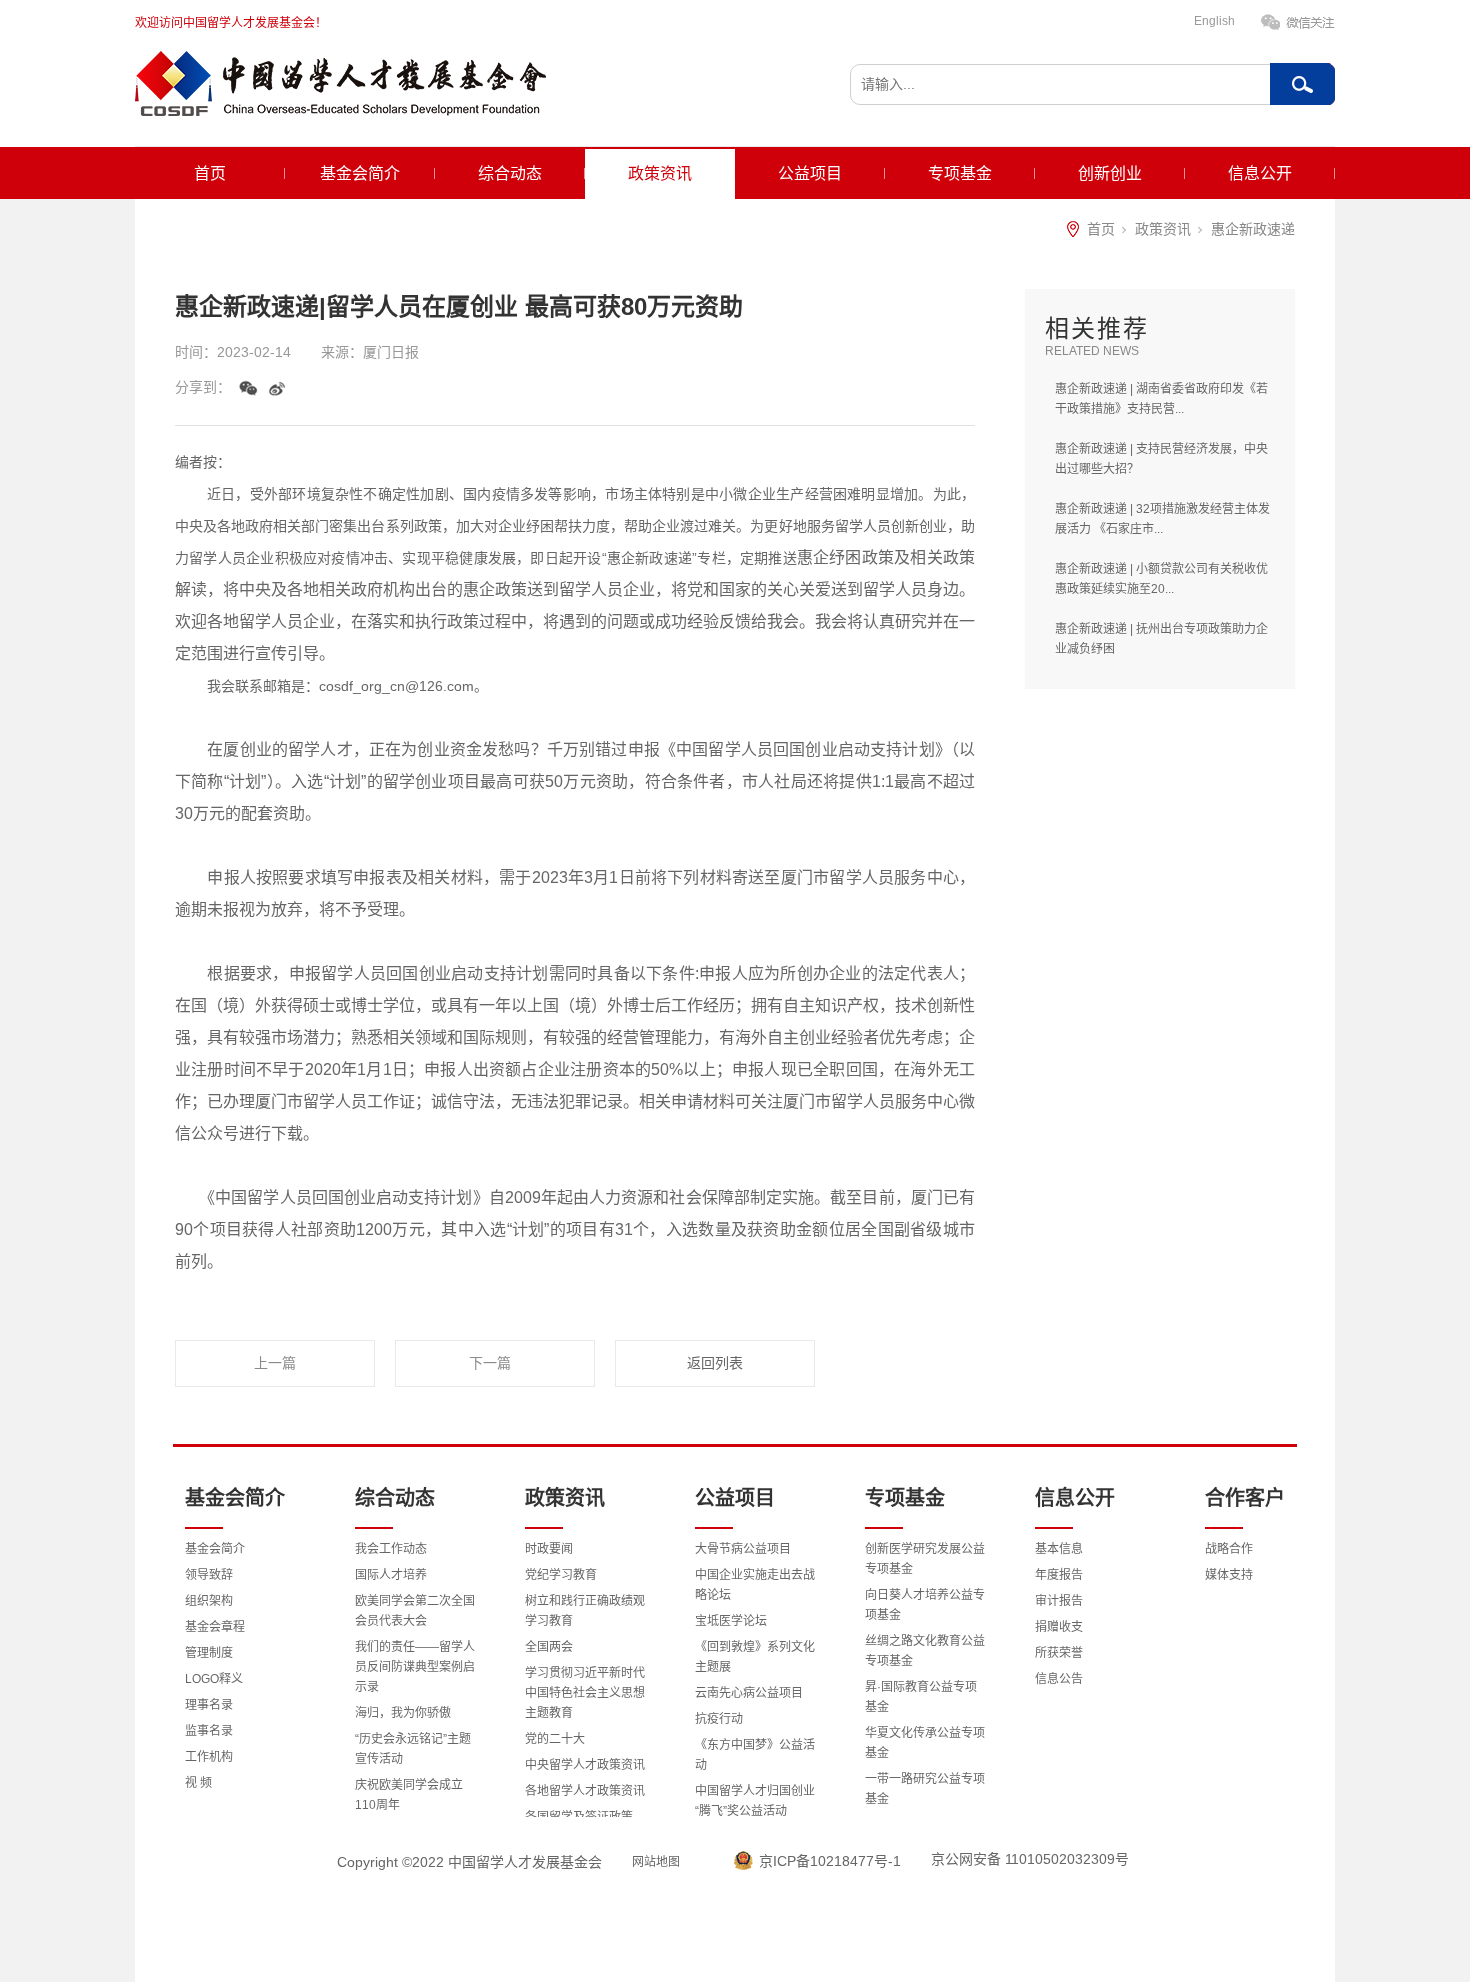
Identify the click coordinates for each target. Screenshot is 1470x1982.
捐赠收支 (1059, 1627)
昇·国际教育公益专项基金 (921, 1697)
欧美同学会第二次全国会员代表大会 (415, 1611)
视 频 (198, 1783)
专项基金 (960, 173)
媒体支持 (1229, 1575)
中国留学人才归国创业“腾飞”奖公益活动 (755, 1801)
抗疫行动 (719, 1719)
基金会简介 (360, 173)
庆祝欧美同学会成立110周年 (409, 1795)
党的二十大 (555, 1739)
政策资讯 (660, 173)
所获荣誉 (1059, 1653)
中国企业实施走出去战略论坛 (755, 1585)
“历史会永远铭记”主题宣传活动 (413, 1749)
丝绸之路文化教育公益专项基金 (925, 1651)
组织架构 (209, 1601)
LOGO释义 (214, 1679)
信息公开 (1260, 173)
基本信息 (1059, 1549)
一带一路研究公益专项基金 (925, 1789)
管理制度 (209, 1653)
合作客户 (1245, 1498)
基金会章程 (215, 1627)
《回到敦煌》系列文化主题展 (755, 1657)
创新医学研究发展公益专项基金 (925, 1559)
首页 (210, 173)
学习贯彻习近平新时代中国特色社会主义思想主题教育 (585, 1693)
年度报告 (1059, 1575)
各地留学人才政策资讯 (585, 1791)
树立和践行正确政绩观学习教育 (585, 1611)
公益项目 (810, 173)
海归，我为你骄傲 (403, 1713)
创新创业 (1110, 173)
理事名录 (209, 1705)
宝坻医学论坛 (731, 1621)
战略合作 (1229, 1549)
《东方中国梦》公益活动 (755, 1755)
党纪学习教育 (561, 1575)
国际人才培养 (391, 1575)
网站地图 (656, 1862)
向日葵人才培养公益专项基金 (925, 1605)
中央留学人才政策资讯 (585, 1765)
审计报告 (1059, 1601)
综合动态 (510, 173)
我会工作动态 (391, 1549)
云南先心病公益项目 (749, 1693)
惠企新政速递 (1253, 229)
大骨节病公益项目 (743, 1549)
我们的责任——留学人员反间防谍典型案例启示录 (415, 1667)
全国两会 (549, 1647)
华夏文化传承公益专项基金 (925, 1743)
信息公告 (1059, 1679)
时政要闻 (549, 1549)
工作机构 (209, 1757)
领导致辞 (209, 1575)
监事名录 (209, 1731)
